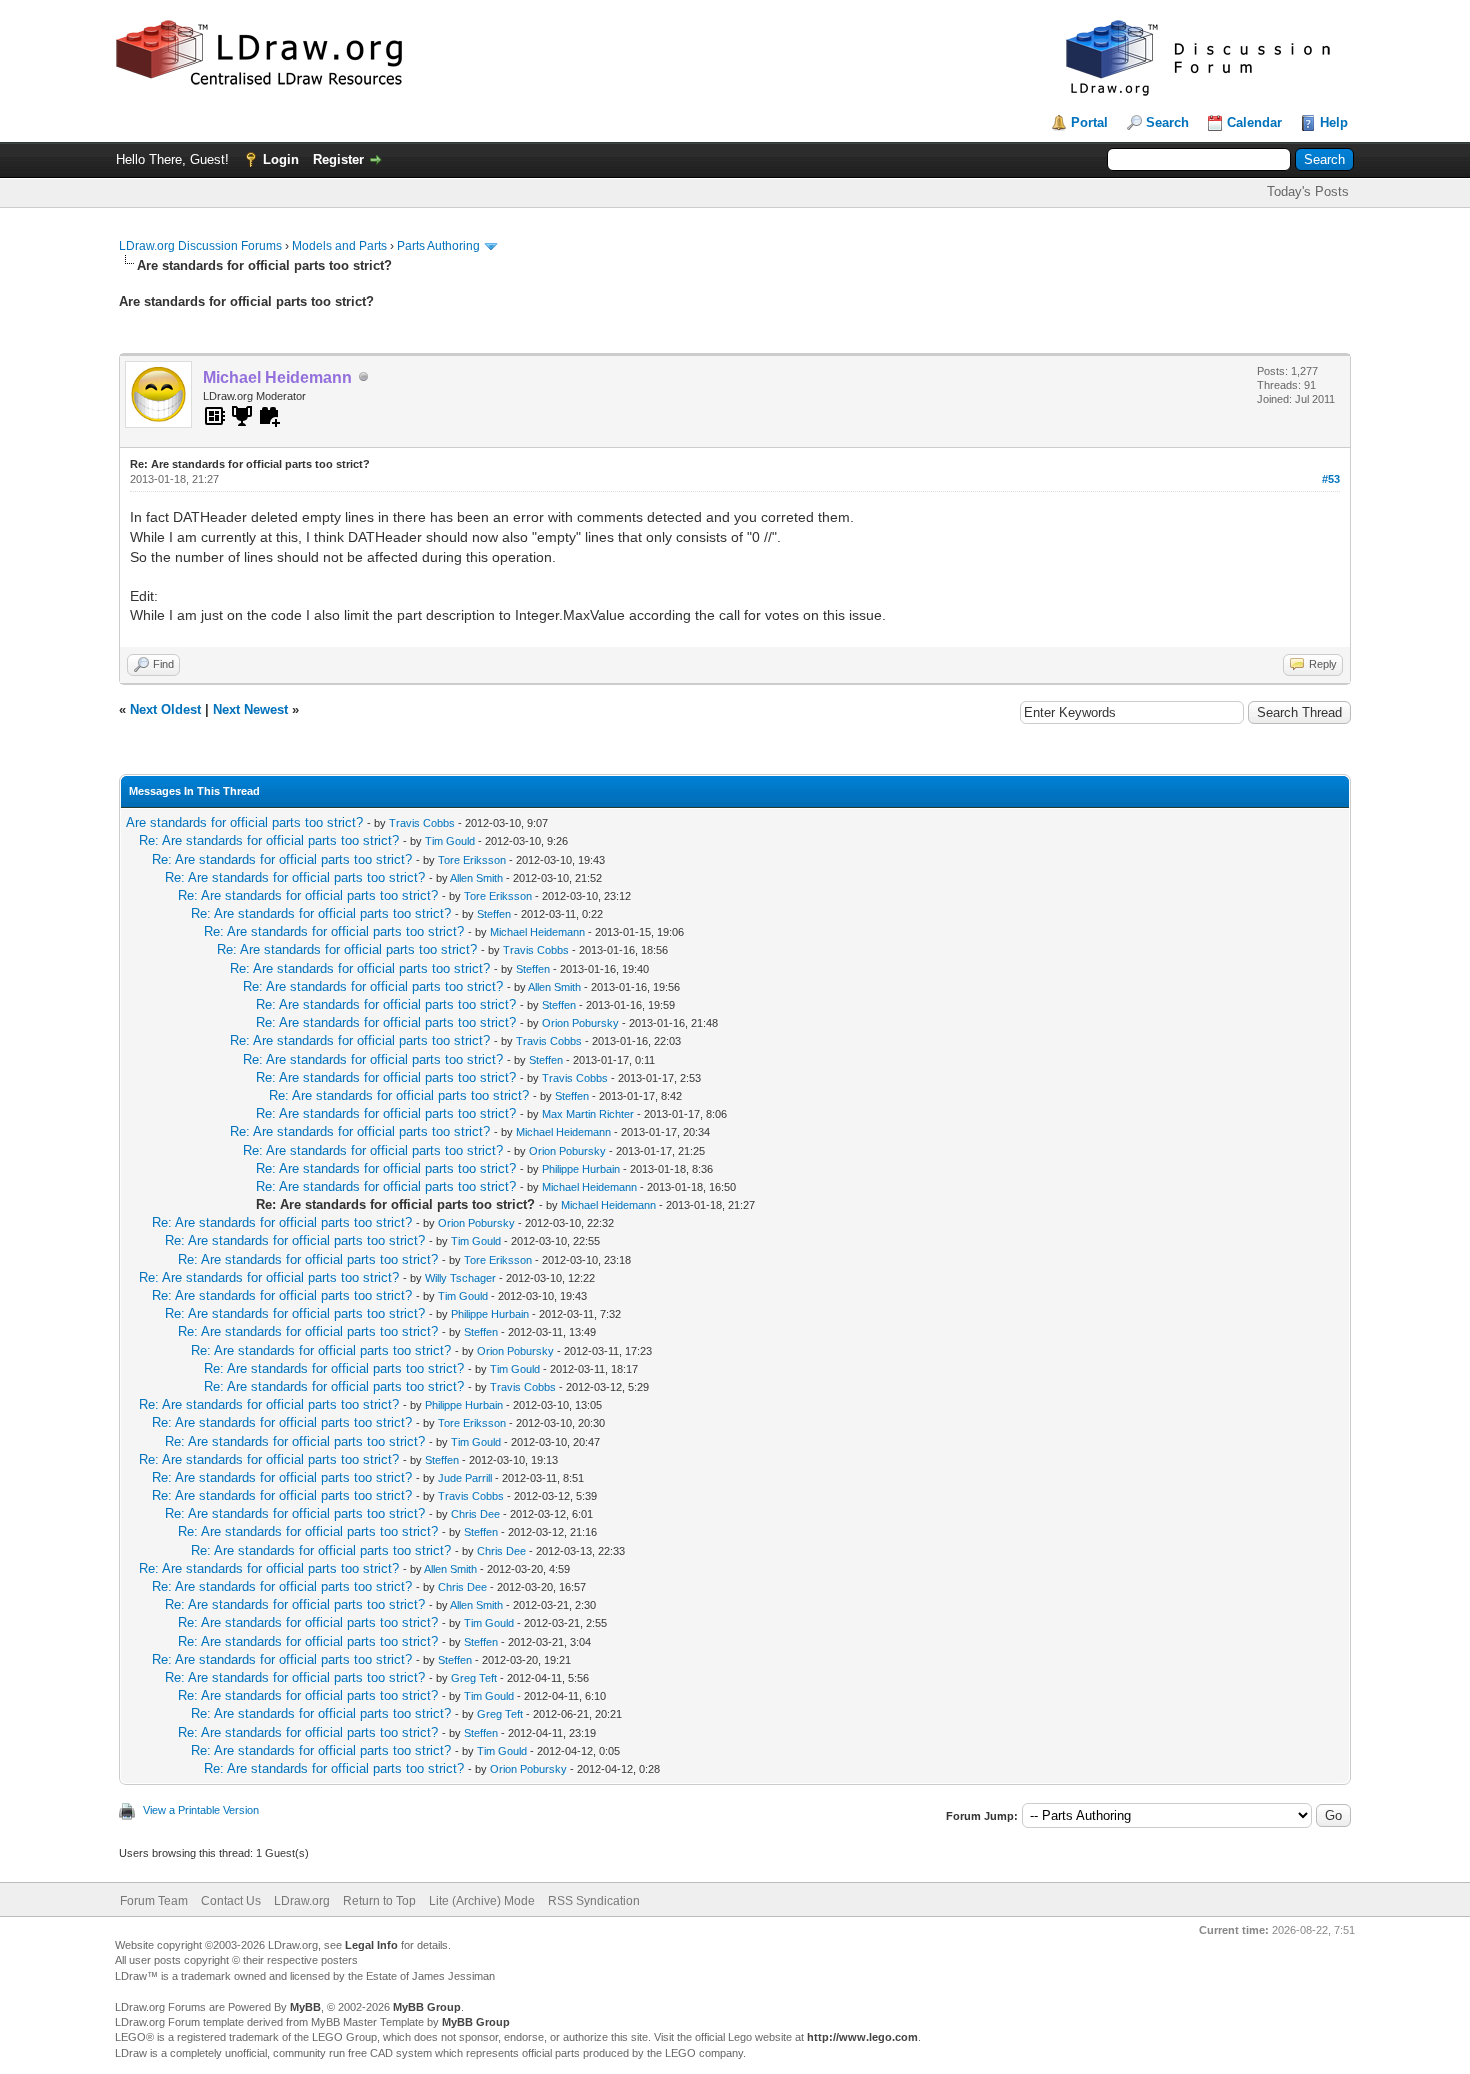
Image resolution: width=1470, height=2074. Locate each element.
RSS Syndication (594, 1901)
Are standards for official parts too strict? (244, 822)
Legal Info (371, 1945)
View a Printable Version (201, 1810)
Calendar (1254, 122)
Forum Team (154, 1901)
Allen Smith (476, 878)
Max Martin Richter (588, 1114)
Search (1167, 122)
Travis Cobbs (422, 823)
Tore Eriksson (472, 860)
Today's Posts (1308, 191)
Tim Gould (450, 841)
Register (338, 159)
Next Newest (250, 709)
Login (281, 159)
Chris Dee (475, 1514)
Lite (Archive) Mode (482, 1901)
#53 (1331, 479)
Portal (1089, 122)
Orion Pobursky (580, 1023)
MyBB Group (427, 2007)
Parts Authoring (438, 246)
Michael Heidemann (537, 932)
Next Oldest (165, 709)
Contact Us (231, 1901)
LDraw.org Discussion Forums (200, 246)
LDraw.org (302, 1901)
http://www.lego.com (862, 2037)
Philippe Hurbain (581, 1169)
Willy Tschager (460, 1278)
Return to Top (379, 1901)
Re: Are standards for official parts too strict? (269, 840)
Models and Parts (339, 246)
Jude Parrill (465, 1478)
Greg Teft (474, 1678)
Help (1334, 122)
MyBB (305, 2007)
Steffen (494, 914)
